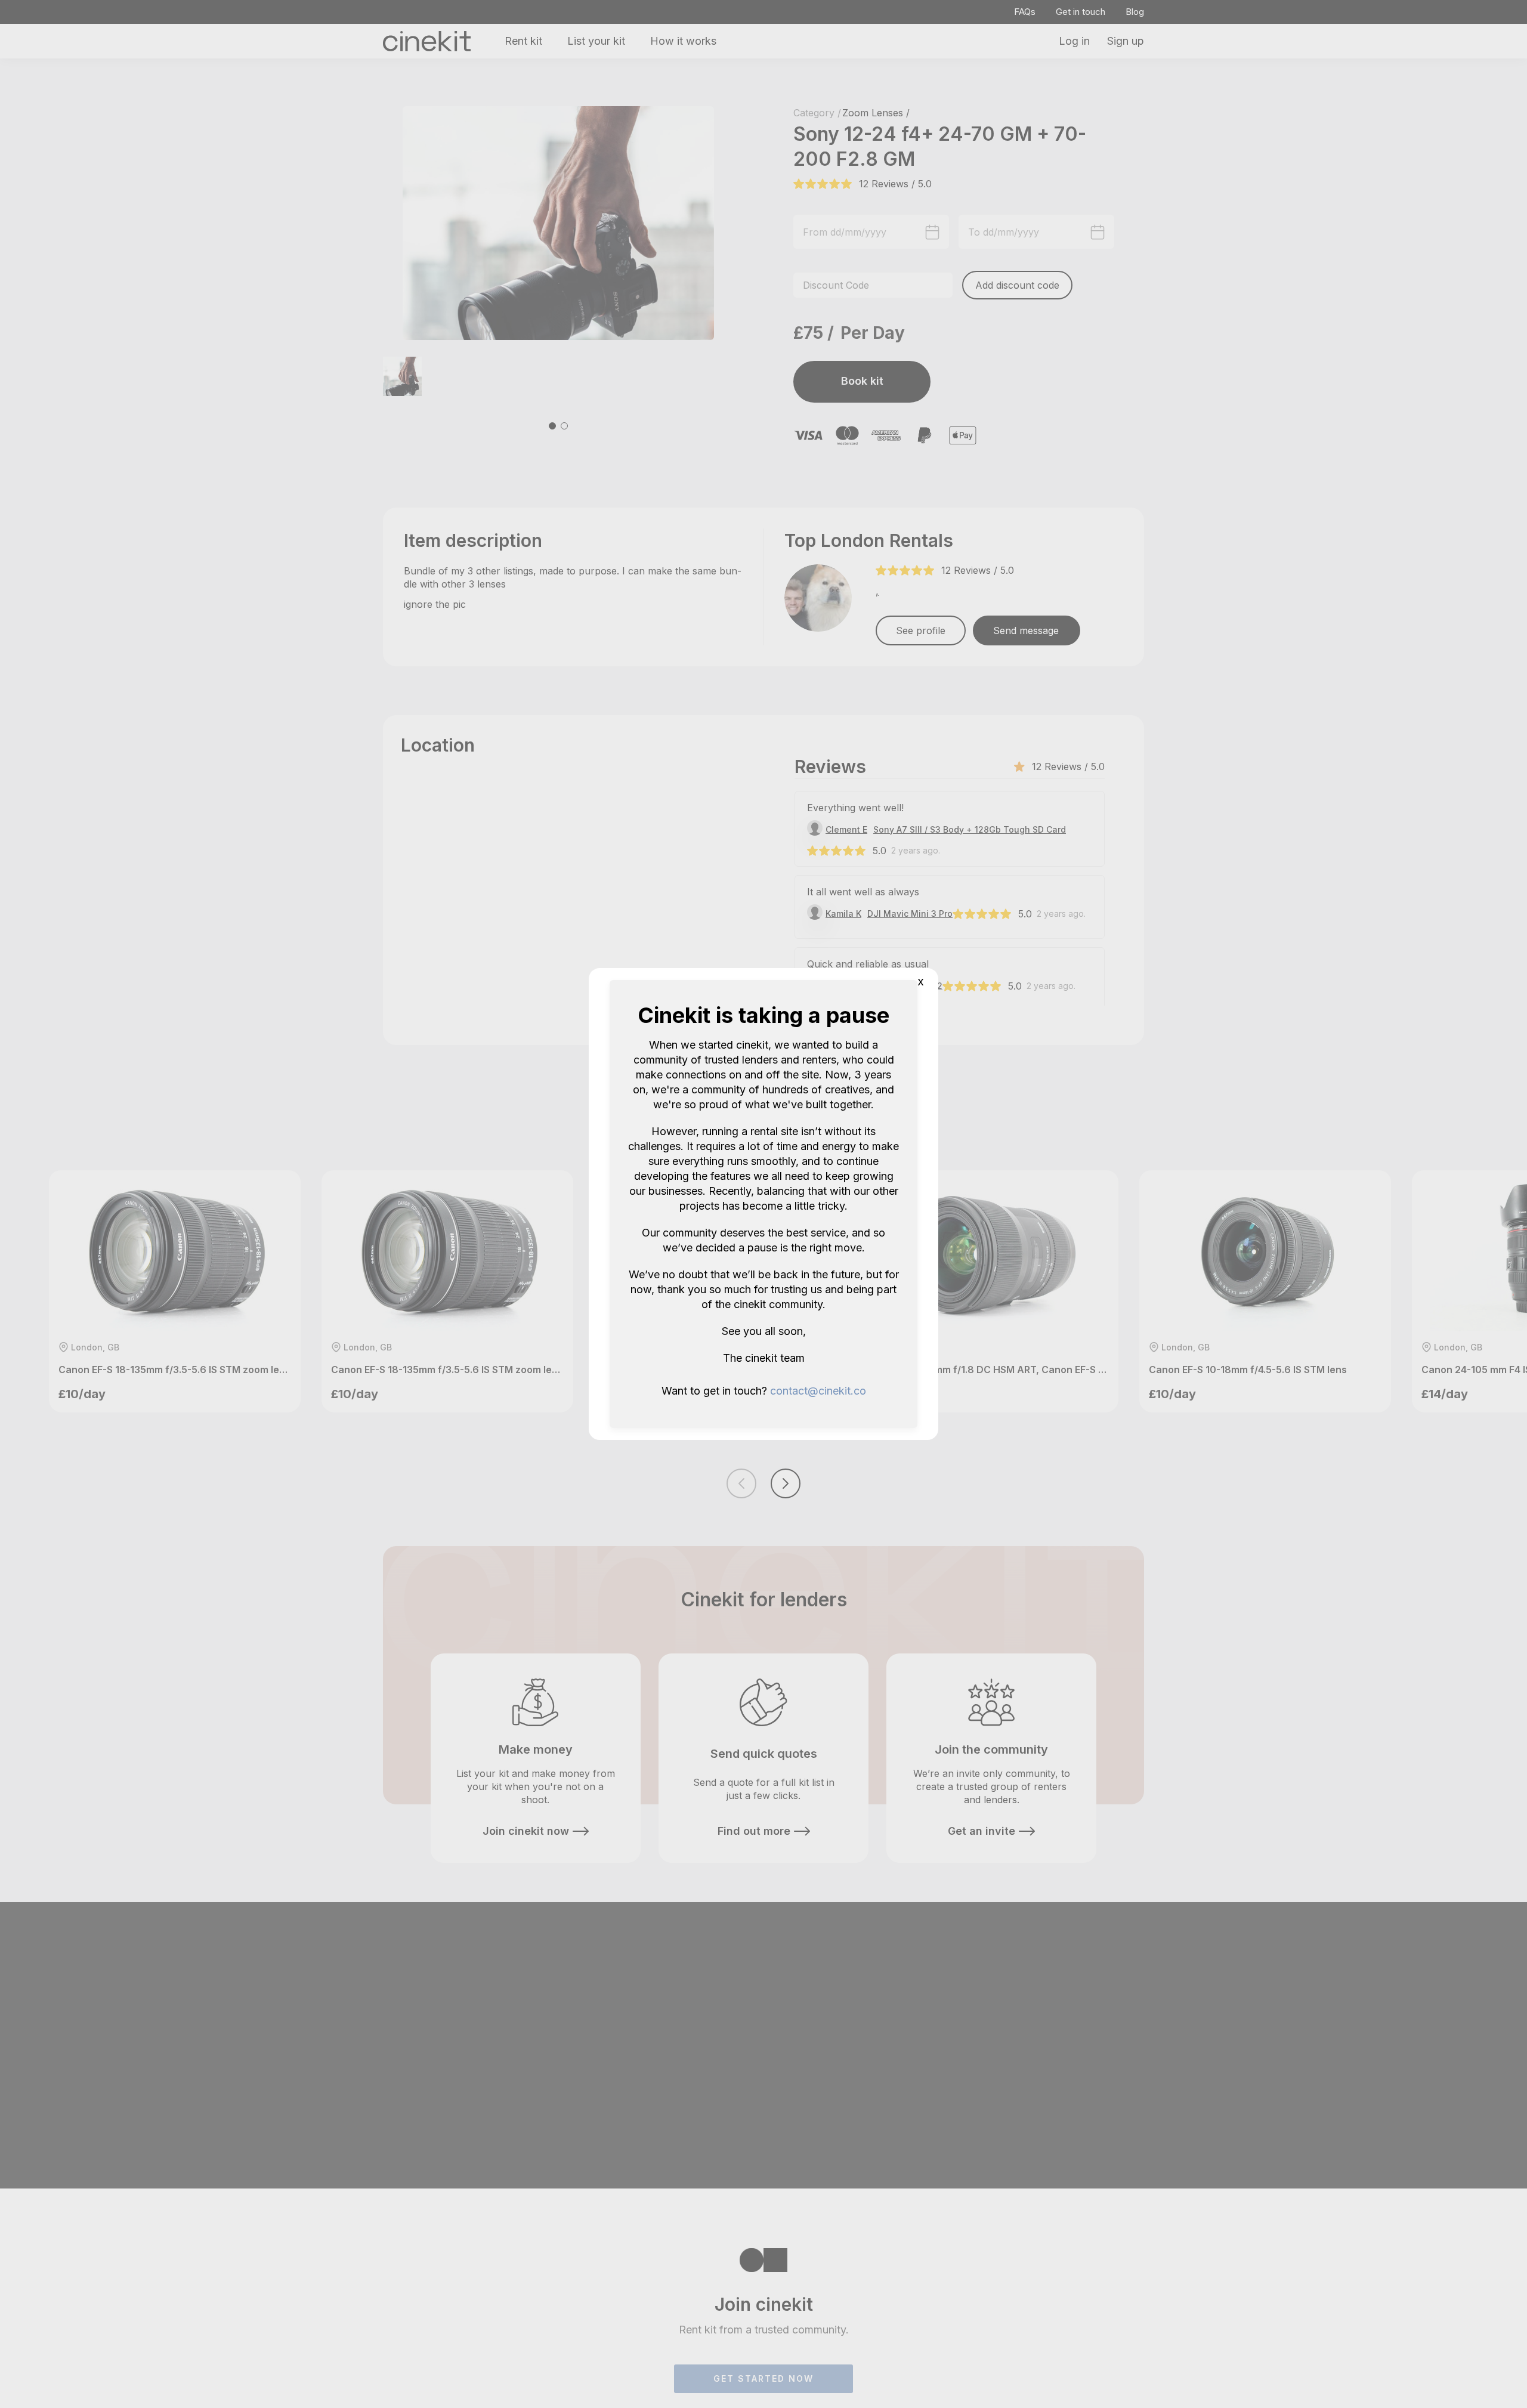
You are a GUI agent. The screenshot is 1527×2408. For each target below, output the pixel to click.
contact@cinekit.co (818, 1391)
